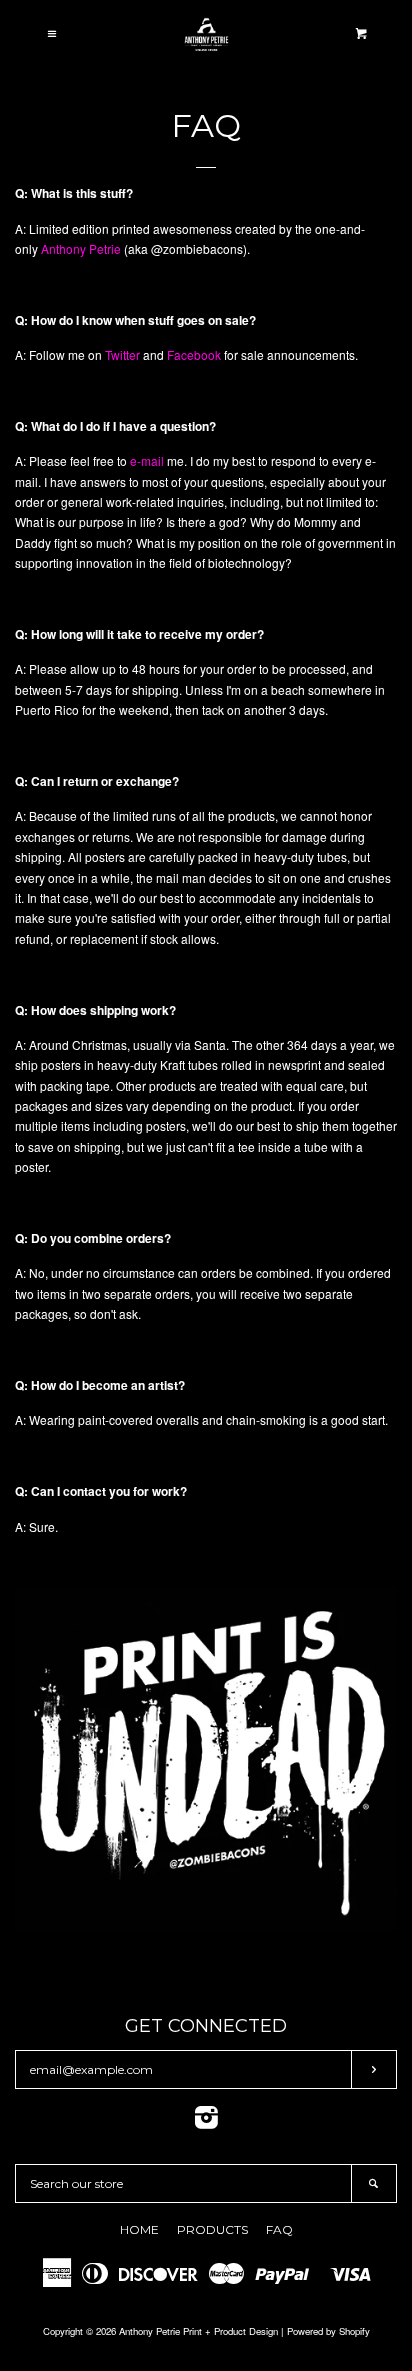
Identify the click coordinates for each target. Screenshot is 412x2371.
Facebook (194, 354)
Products (212, 2229)
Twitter (122, 354)
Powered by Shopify (328, 2331)
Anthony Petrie (81, 248)
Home (139, 2229)
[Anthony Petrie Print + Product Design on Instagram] (206, 2121)
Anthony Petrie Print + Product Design (198, 2331)
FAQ (279, 2229)
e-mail (147, 460)
